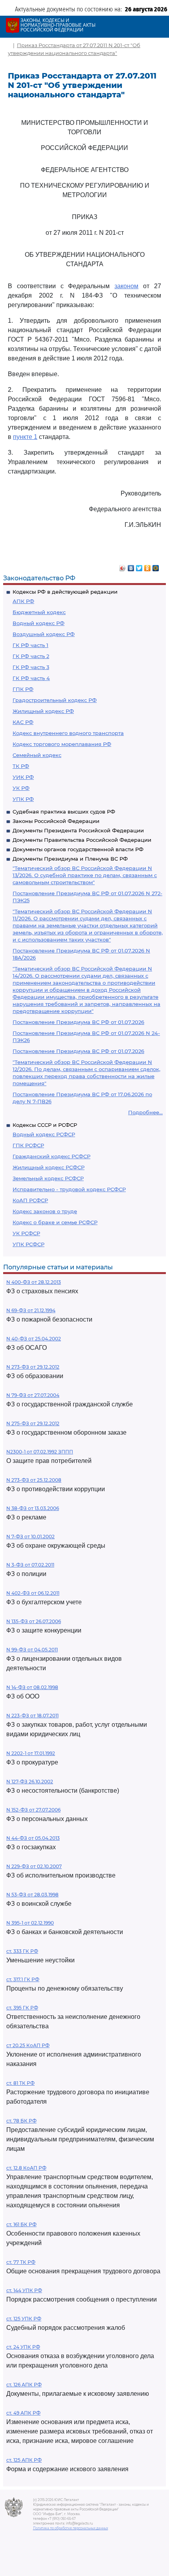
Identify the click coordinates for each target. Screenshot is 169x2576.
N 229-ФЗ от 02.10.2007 (34, 1866)
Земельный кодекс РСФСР (48, 1178)
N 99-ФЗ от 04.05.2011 (32, 1650)
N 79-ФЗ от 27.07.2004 (33, 1395)
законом (126, 286)
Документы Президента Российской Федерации (78, 830)
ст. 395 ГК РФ (22, 2008)
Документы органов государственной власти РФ (78, 849)
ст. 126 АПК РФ (24, 2385)
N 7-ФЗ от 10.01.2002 (30, 1537)
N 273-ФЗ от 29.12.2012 (33, 1367)
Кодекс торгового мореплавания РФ (62, 744)
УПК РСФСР (28, 1244)
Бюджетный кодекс (39, 612)
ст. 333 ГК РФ (22, 1951)
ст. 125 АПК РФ (24, 2460)
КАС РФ (23, 722)
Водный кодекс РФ (39, 623)
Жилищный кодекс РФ (43, 711)
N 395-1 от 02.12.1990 (30, 1923)
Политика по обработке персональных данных (71, 2528)
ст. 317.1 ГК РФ (23, 1979)
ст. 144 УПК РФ (24, 2290)
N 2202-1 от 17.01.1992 (31, 1753)
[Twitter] (139, 566)
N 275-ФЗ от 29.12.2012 (33, 1423)
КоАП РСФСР (30, 1200)
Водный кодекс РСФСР (44, 1134)
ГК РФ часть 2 (31, 656)
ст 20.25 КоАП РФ (28, 2045)
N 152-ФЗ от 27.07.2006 (33, 1810)
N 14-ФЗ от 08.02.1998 (32, 1687)
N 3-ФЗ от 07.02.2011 (30, 1565)
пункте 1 (25, 437)
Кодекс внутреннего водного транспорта (68, 733)
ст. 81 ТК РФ (20, 2083)
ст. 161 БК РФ (21, 2224)
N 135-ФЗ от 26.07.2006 (34, 1621)
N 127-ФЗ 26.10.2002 (30, 1782)
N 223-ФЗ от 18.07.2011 (32, 1716)
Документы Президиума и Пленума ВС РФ (70, 859)
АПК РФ (23, 601)
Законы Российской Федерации (56, 821)
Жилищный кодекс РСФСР (49, 1167)
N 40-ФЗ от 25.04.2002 (34, 1339)
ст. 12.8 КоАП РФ (26, 2168)
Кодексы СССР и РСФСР (45, 1125)
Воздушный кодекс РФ (44, 634)
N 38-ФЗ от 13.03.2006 (33, 1508)
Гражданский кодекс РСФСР (51, 1156)
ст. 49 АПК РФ (23, 2413)
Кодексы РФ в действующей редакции (65, 592)
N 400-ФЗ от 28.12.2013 (34, 1282)
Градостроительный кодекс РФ (55, 700)
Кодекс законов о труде (45, 1211)
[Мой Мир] (156, 566)
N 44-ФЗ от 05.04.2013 (33, 1838)
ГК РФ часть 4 (31, 678)
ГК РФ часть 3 (31, 667)
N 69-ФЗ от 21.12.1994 (31, 1310)
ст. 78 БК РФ (21, 2121)
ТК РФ (21, 766)
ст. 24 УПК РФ (23, 2347)
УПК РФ (23, 799)
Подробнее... (145, 1112)
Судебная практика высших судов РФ (64, 812)
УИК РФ (23, 777)
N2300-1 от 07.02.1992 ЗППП (40, 1452)
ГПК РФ (23, 689)
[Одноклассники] (148, 566)
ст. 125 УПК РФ (24, 2319)
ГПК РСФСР (28, 1145)
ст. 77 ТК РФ (21, 2262)
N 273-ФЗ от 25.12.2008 (34, 1480)
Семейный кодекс (37, 755)
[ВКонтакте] (131, 566)
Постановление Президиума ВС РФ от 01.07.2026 (78, 1022)
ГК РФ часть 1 (30, 645)
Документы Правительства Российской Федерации (82, 840)
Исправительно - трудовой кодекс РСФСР (69, 1189)
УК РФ (21, 788)
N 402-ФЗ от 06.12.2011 (33, 1593)
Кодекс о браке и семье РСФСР (55, 1222)
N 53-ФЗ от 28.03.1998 (32, 1895)
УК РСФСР (26, 1233)
